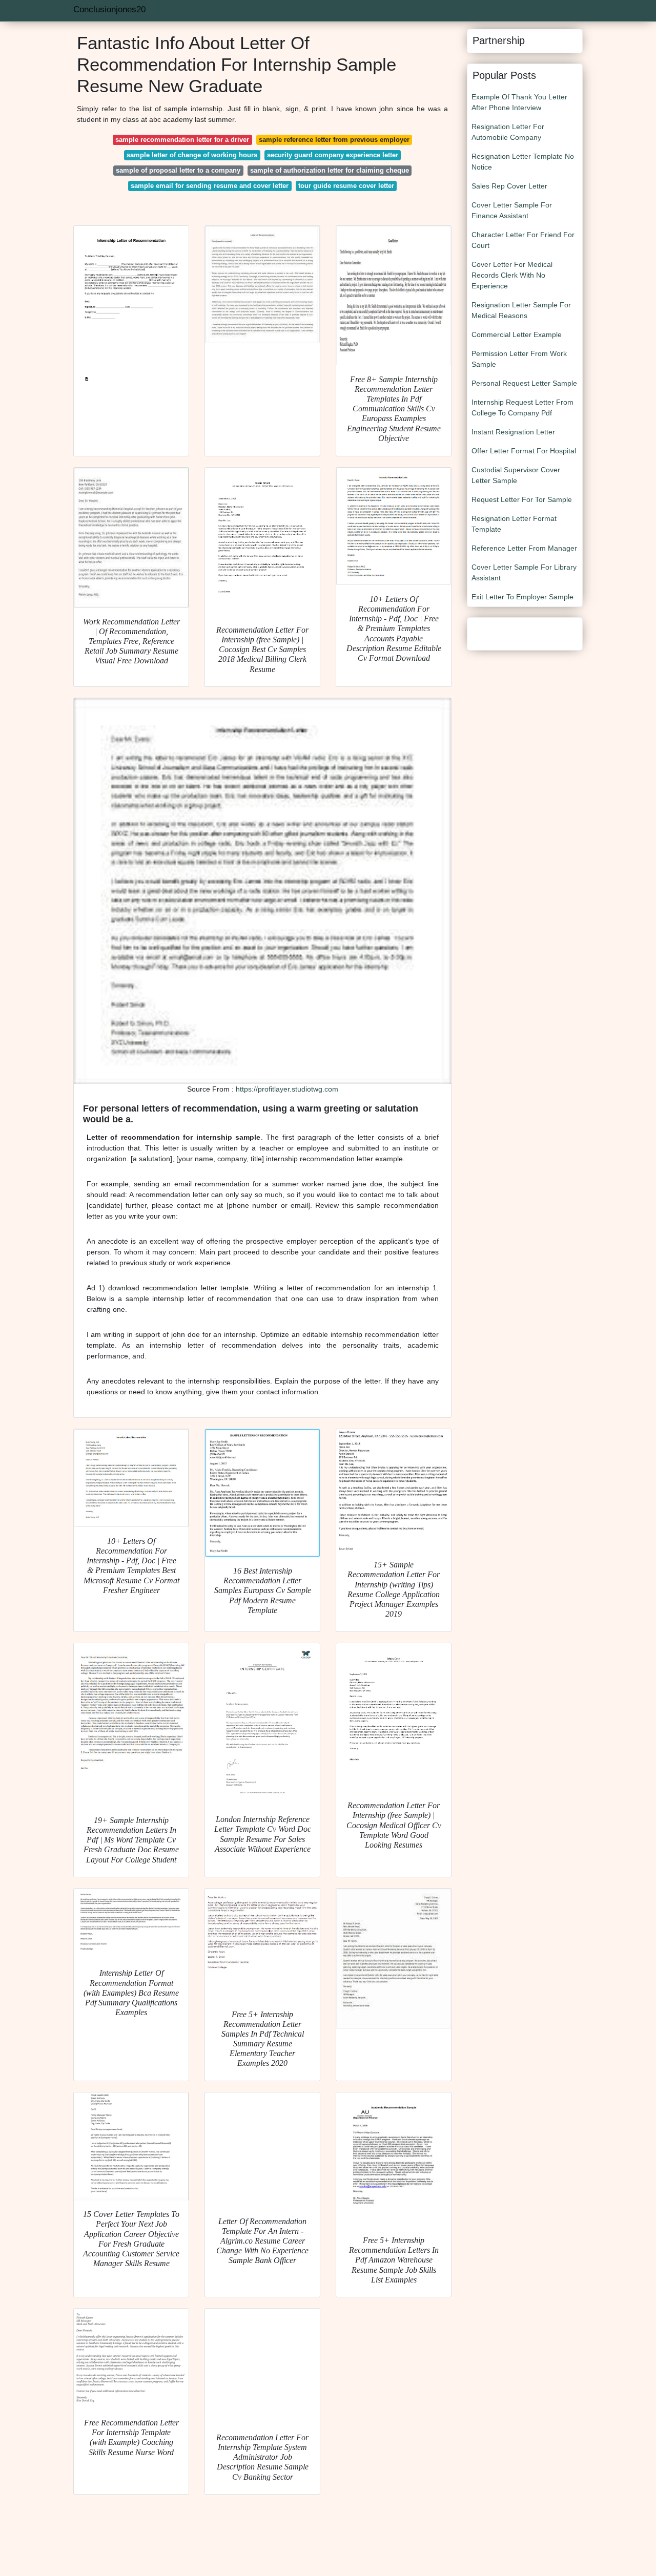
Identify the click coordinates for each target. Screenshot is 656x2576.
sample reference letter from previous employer (334, 140)
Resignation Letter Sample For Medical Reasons (521, 310)
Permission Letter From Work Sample (519, 359)
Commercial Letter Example (517, 334)
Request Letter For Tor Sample (522, 499)
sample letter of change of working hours (192, 155)
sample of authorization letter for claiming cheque (330, 170)
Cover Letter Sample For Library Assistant (524, 572)
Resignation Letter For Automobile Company (508, 132)
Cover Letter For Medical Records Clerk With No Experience (512, 275)
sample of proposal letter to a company (178, 170)
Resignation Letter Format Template (514, 524)
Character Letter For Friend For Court (523, 240)
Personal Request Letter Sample (524, 383)
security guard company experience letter (333, 155)
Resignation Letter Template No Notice (523, 162)
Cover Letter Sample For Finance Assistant (512, 210)
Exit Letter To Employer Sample (522, 597)
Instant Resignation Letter (513, 432)
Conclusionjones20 (109, 9)
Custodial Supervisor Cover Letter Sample (516, 475)
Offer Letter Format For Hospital (524, 451)
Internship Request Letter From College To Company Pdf (522, 407)
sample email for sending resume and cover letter (210, 186)
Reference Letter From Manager (524, 548)
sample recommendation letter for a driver (182, 140)
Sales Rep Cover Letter (509, 186)
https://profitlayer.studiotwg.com (287, 1089)
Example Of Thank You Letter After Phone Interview (519, 102)
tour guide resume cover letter (346, 186)
